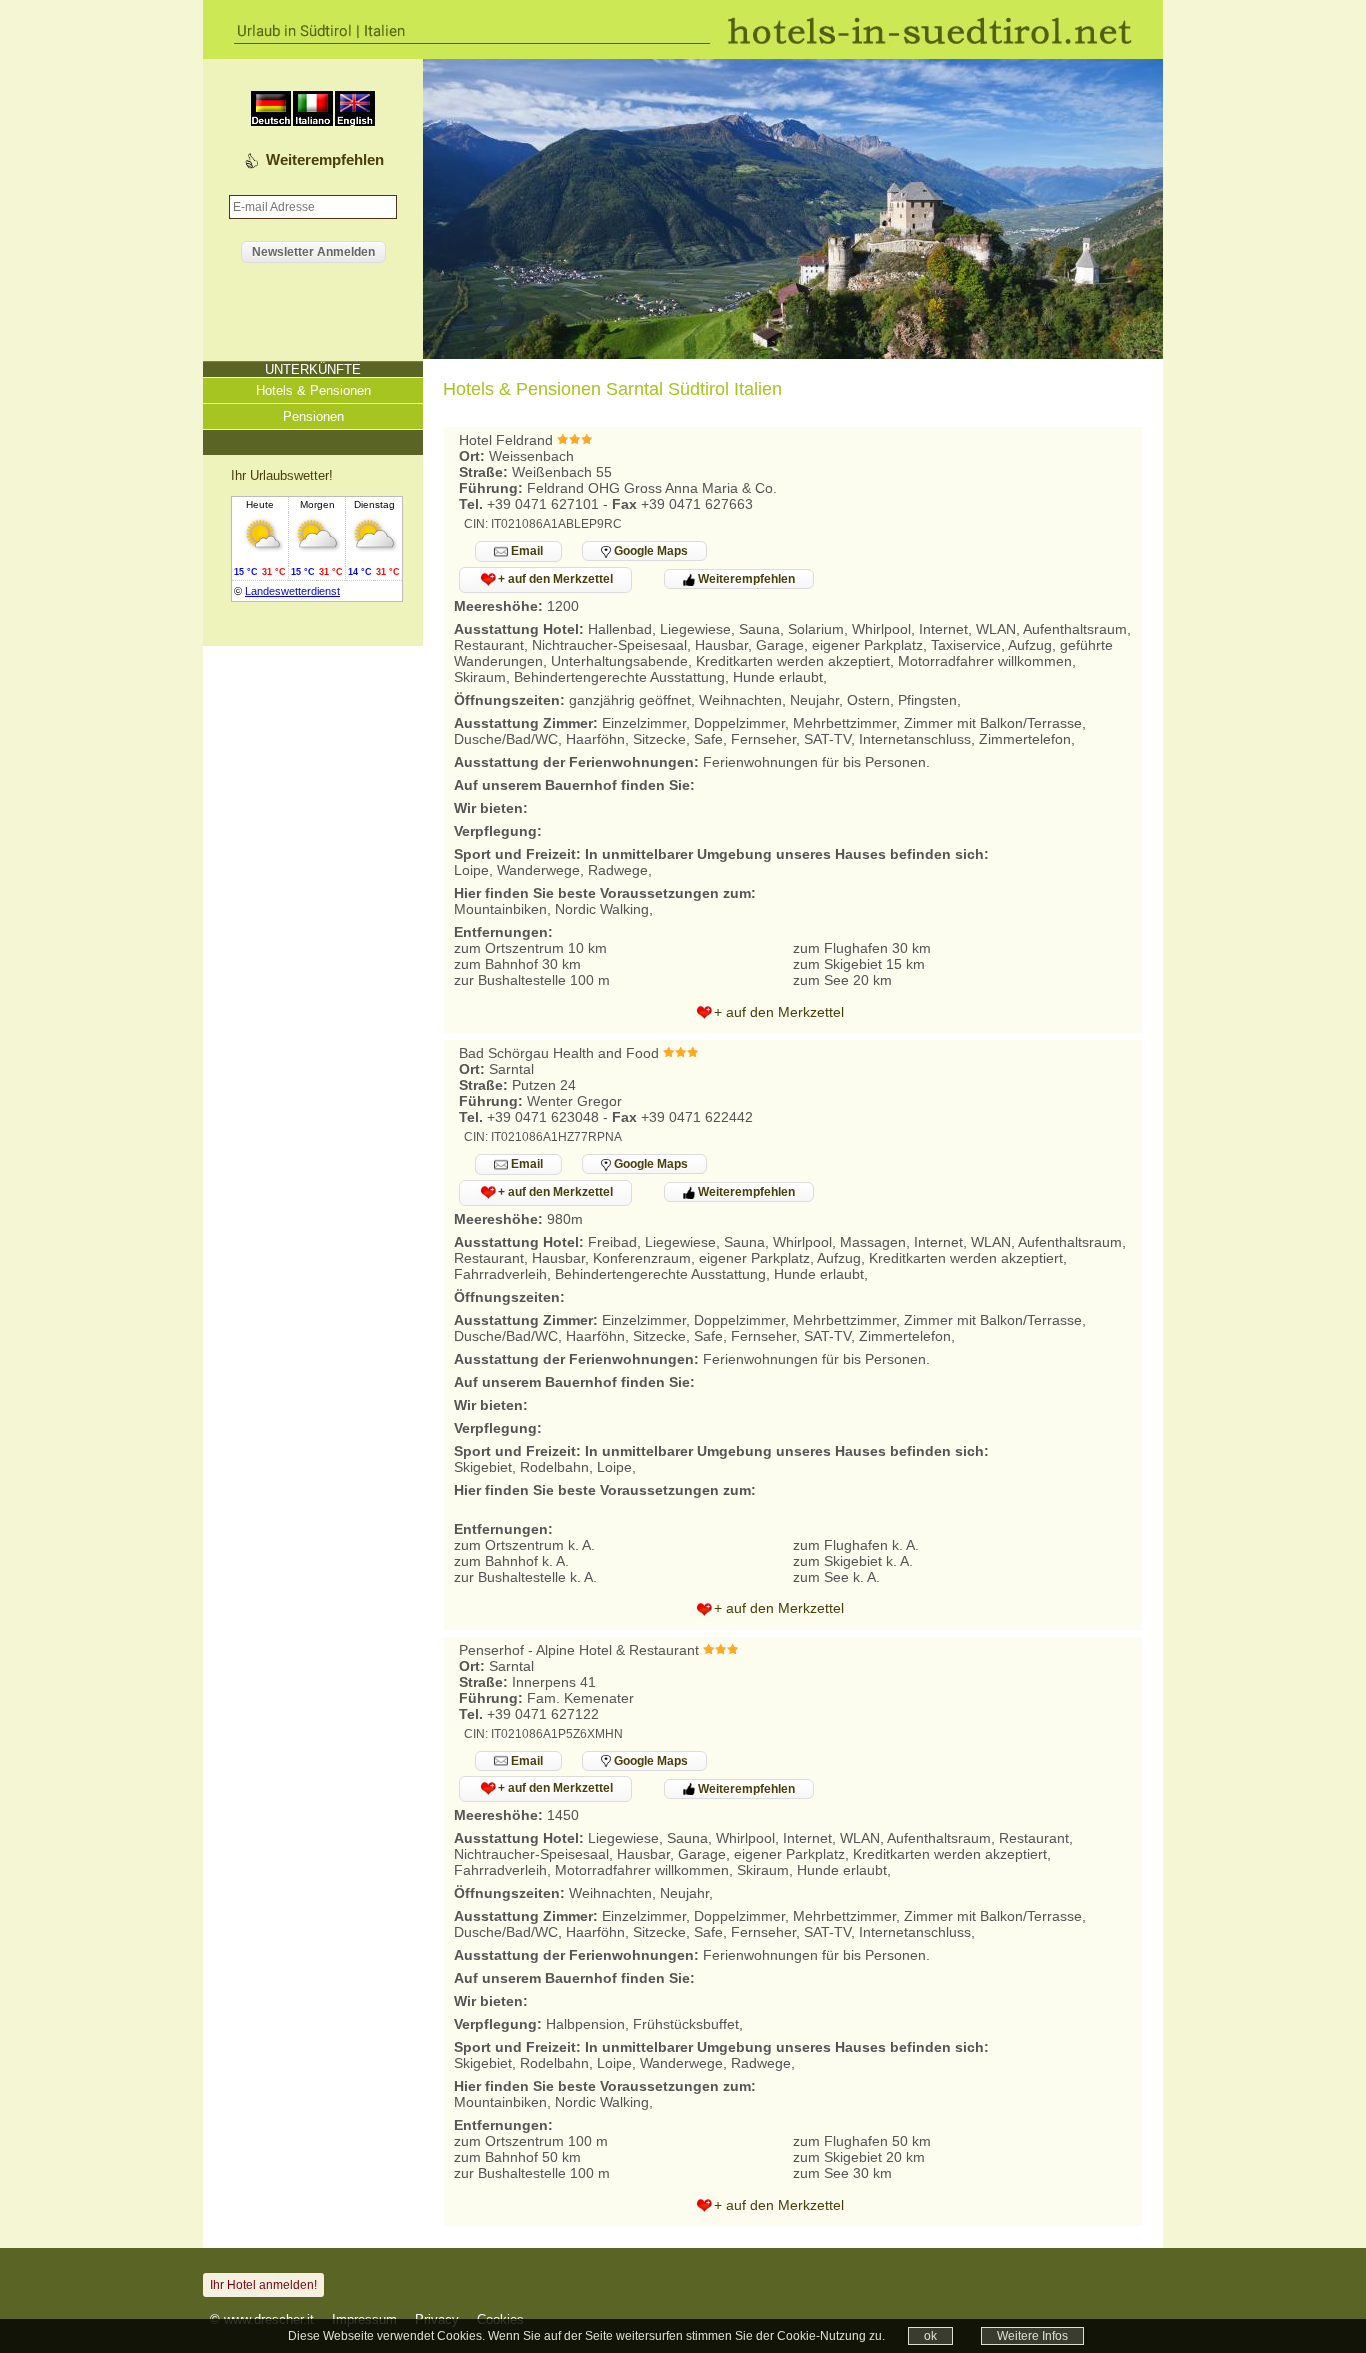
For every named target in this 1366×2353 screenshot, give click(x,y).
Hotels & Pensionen (313, 390)
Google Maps (649, 551)
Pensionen (313, 416)
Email (525, 551)
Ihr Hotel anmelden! (263, 2285)
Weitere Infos (1032, 2336)
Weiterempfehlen (325, 159)
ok (930, 2336)
